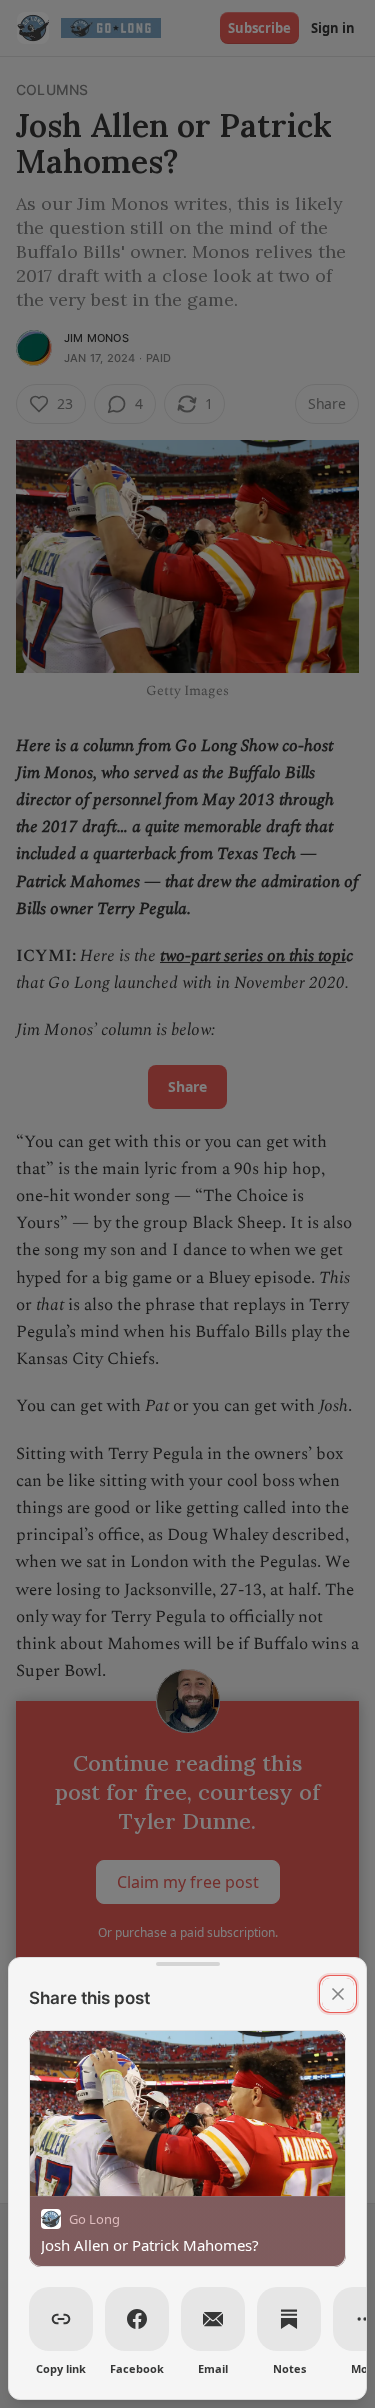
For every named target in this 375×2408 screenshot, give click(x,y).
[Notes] (289, 2319)
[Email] (213, 2319)
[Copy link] (61, 2319)
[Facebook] (137, 2319)
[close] (338, 1994)
